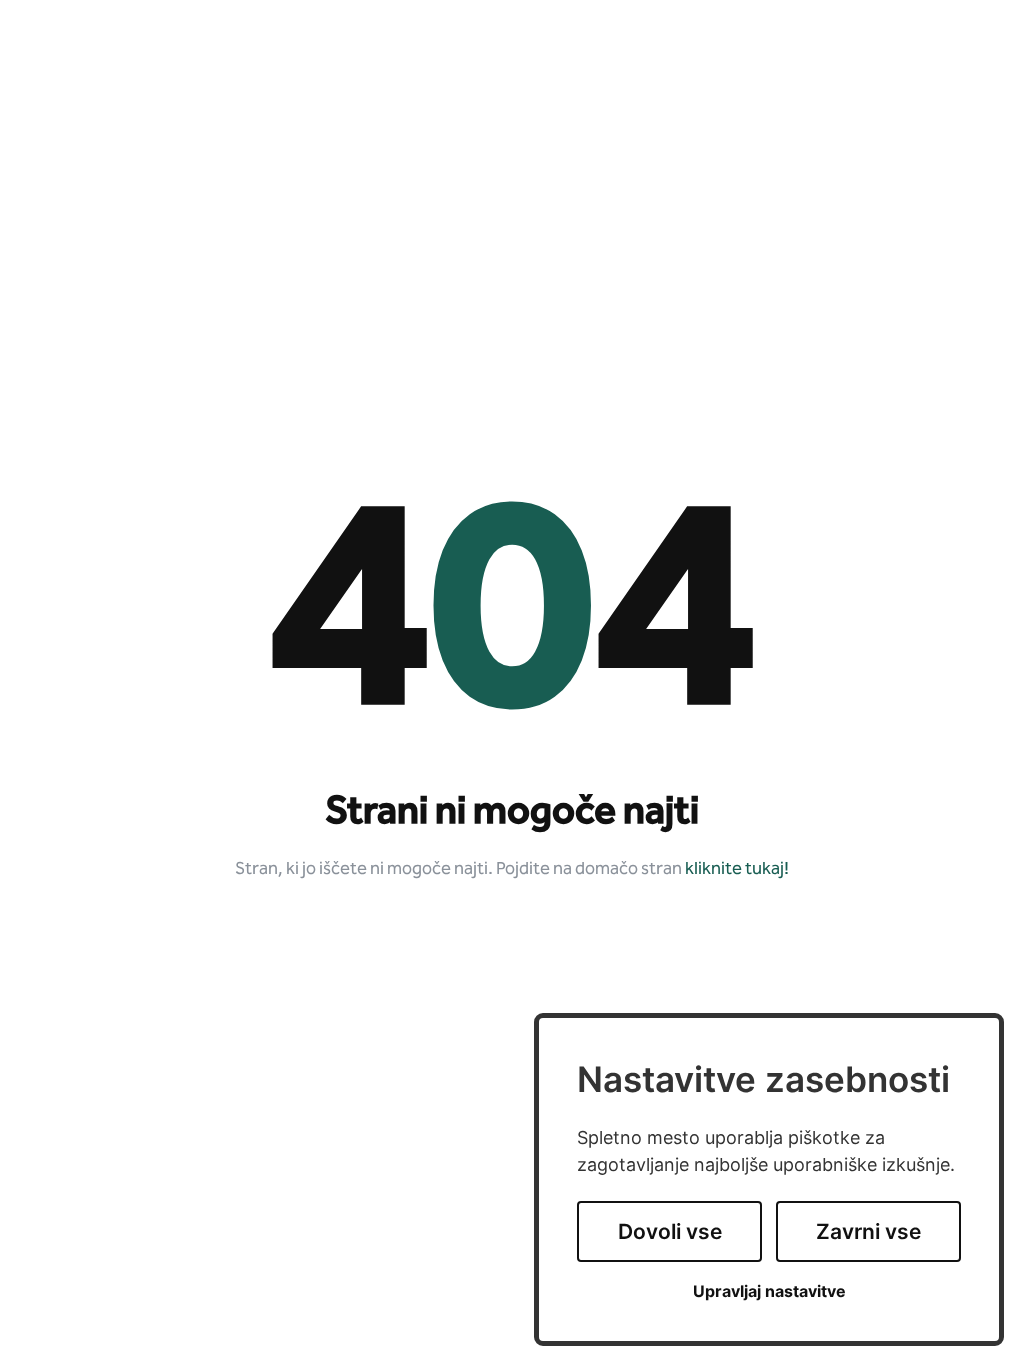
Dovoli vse (670, 1231)
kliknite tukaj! (737, 869)
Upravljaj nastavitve (769, 1291)
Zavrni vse (868, 1231)
